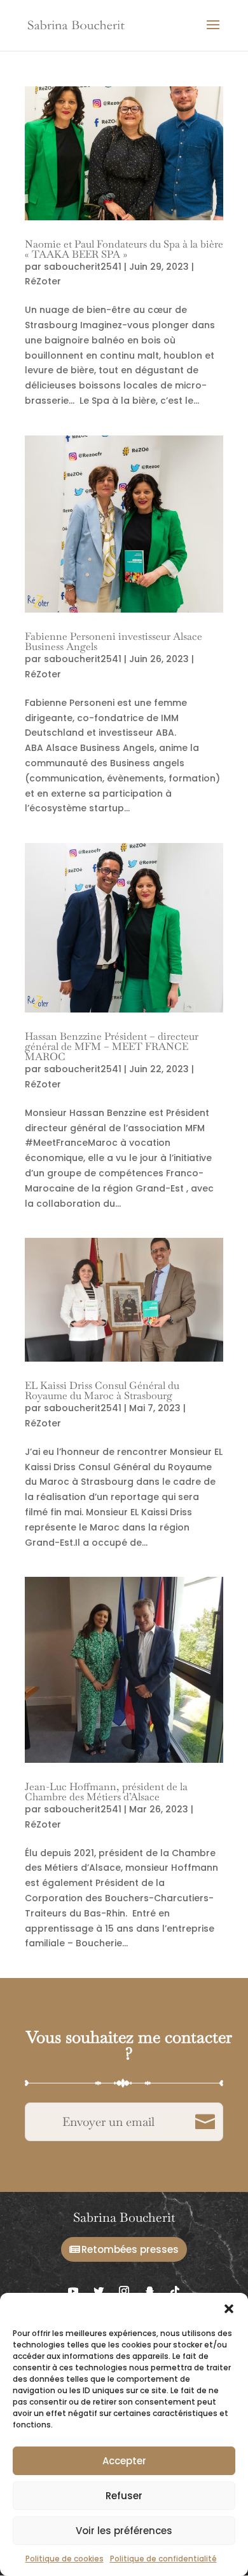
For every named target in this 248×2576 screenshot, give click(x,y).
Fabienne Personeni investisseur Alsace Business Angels (114, 641)
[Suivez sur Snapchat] (149, 2291)
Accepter (124, 2461)
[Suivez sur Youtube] (73, 2291)
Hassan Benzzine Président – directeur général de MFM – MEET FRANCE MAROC (112, 1046)
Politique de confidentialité (163, 2559)
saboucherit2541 (83, 267)
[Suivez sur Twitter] (99, 2291)
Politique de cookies (65, 2559)
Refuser (124, 2496)
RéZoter (43, 281)
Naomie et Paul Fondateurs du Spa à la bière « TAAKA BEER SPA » (124, 249)
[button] (229, 2309)
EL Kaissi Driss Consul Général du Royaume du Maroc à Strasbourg (102, 1391)
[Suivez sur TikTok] (175, 2291)
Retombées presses (130, 2249)
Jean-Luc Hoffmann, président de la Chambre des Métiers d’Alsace (106, 1792)
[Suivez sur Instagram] (124, 2291)
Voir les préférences (124, 2531)
